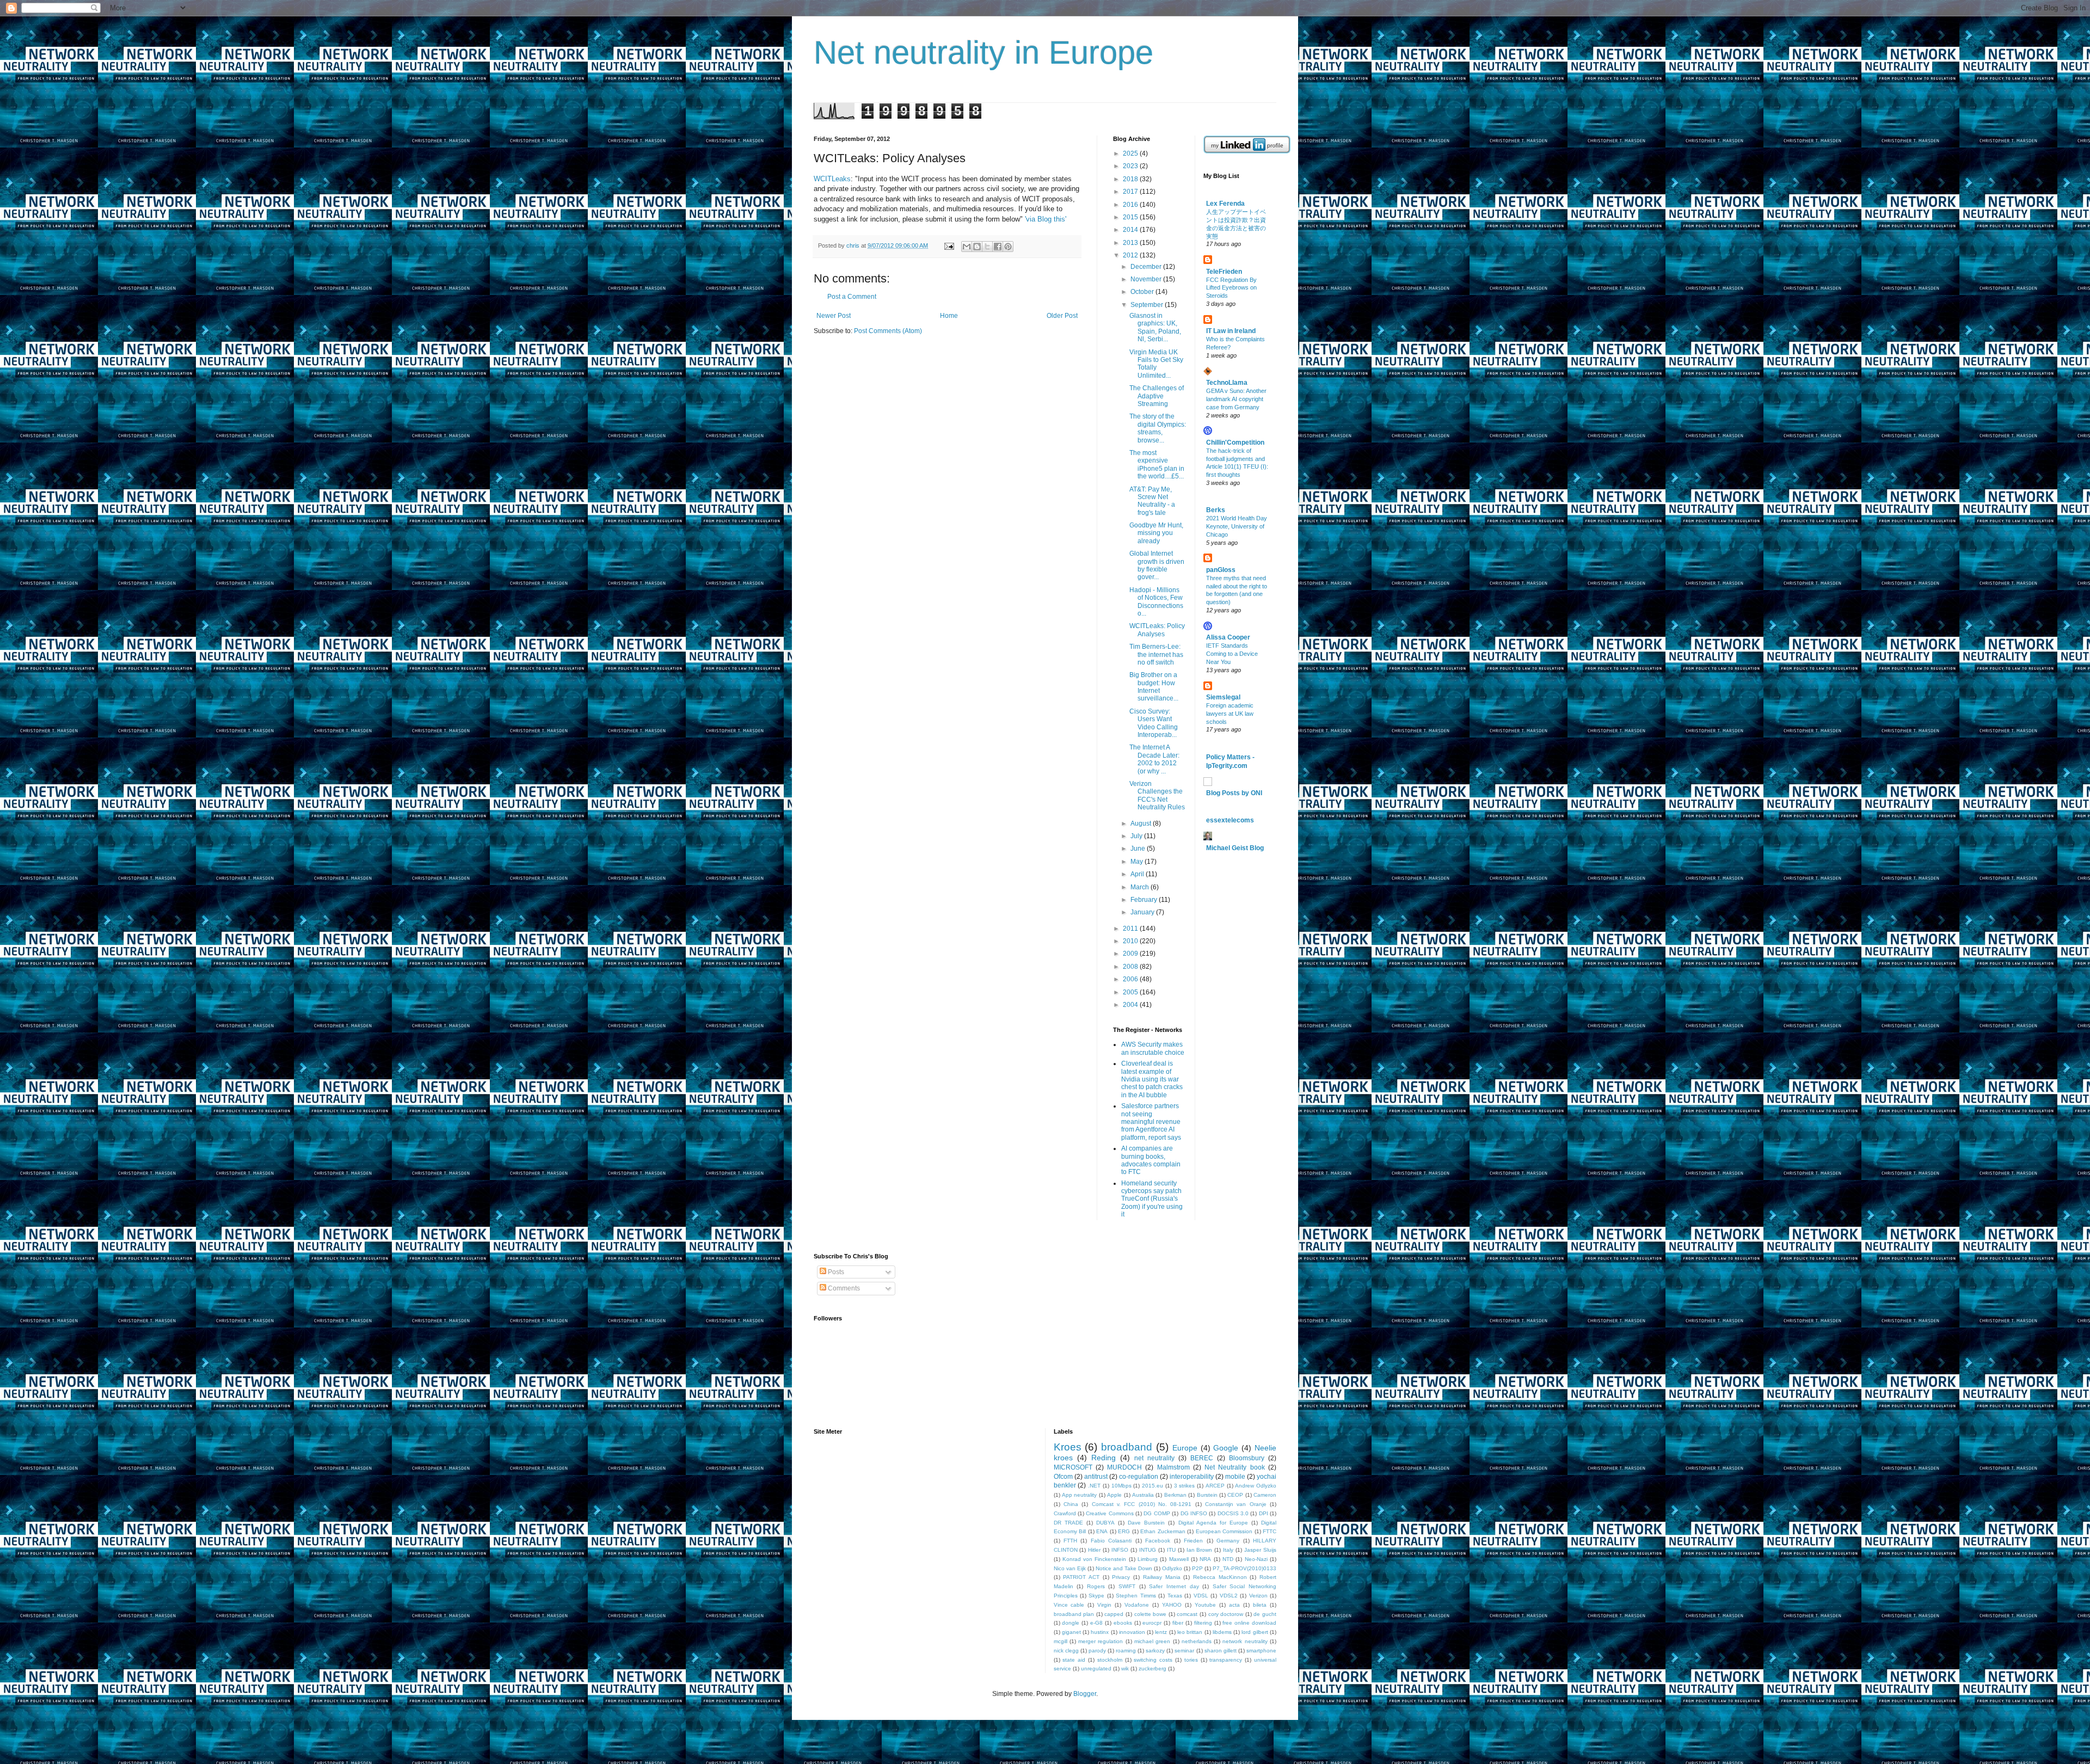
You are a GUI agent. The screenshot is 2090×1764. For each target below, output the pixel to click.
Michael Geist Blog (1235, 848)
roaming (1126, 1651)
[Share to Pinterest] (1008, 247)
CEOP (1235, 1495)
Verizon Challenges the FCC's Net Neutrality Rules (1157, 795)
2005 (1131, 992)
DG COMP (1157, 1513)
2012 (1131, 255)
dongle (1071, 1623)
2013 (1131, 243)
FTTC (1270, 1531)
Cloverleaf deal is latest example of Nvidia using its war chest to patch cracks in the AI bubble (1152, 1079)
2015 (1131, 217)
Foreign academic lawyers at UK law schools (1230, 714)
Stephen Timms (1136, 1596)
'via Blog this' (1046, 219)
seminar (1184, 1651)
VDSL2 (1229, 1596)
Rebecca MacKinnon (1220, 1577)
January (1143, 912)
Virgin (1104, 1605)
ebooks (1123, 1623)
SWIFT (1127, 1586)
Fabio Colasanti (1111, 1541)
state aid (1074, 1660)
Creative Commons (1109, 1513)
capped (1114, 1614)
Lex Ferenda (1225, 204)
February (1145, 900)
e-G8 (1096, 1623)
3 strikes (1185, 1486)
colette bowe (1151, 1614)
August (1142, 823)
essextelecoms (1230, 820)
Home (949, 316)
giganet (1071, 1632)
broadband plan (1074, 1614)
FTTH (1070, 1541)
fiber (1178, 1623)
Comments (843, 1288)
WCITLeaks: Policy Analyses (1157, 630)
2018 (1131, 179)
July (1137, 836)
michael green (1152, 1641)
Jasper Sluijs (1260, 1550)
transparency (1226, 1660)
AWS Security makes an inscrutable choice (1153, 1048)
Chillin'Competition (1235, 442)
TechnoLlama (1227, 383)
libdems (1222, 1632)
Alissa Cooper (1228, 637)
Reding (1104, 1458)
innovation (1132, 1632)
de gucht (1265, 1614)
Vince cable (1069, 1605)
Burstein (1207, 1495)
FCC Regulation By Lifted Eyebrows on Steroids (1231, 288)
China (1071, 1504)
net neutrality (1154, 1458)
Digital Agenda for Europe (1213, 1523)
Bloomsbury (1247, 1458)
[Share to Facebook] (998, 247)
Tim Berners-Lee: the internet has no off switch (1156, 654)
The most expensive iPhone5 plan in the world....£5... (1157, 465)
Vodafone (1137, 1605)
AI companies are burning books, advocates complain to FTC (1151, 1160)
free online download (1249, 1623)
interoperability (1192, 1477)
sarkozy (1155, 1651)
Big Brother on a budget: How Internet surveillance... (1154, 687)
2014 (1131, 230)
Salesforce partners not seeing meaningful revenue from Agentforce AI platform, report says (1151, 1122)
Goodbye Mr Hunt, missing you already (1156, 533)
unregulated (1096, 1668)
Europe (1185, 1448)
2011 (1131, 929)
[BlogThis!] (977, 247)
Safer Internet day (1174, 1586)
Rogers (1096, 1586)
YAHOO (1172, 1605)
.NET (1094, 1486)
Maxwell (1179, 1559)
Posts (835, 1272)
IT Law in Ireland (1231, 331)
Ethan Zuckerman (1163, 1531)
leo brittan (1190, 1632)
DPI (1264, 1513)
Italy (1228, 1550)
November (1147, 279)
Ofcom (1063, 1477)
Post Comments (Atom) (888, 331)
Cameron (1265, 1495)
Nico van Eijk (1070, 1568)
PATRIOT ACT (1081, 1577)
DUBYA (1105, 1523)
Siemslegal (1223, 697)
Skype (1096, 1596)
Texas (1175, 1596)
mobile (1235, 1477)
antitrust (1096, 1477)
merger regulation (1101, 1641)
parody (1097, 1651)
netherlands (1197, 1641)
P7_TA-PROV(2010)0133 (1244, 1568)
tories (1191, 1660)
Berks (1216, 510)
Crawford (1065, 1513)
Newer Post (834, 316)
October (1143, 292)
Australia (1143, 1495)
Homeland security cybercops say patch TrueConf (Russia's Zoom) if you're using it (1152, 1199)
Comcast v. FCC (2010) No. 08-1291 (1142, 1504)
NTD (1228, 1559)
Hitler (1094, 1550)
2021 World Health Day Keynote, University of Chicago (1237, 526)
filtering (1203, 1623)
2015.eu (1152, 1486)
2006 (1131, 979)
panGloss (1221, 570)
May (1138, 862)
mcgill (1061, 1641)
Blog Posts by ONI (1234, 793)
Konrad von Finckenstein (1095, 1559)
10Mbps (1121, 1486)
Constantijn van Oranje (1236, 1504)
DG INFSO (1194, 1513)
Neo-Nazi (1256, 1559)
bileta (1260, 1605)
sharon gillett (1221, 1651)
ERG (1124, 1531)
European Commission (1224, 1531)
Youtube (1205, 1605)
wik (1125, 1668)
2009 (1131, 954)
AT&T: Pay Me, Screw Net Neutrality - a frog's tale (1152, 501)
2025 (1131, 153)
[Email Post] (949, 245)
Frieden (1193, 1541)
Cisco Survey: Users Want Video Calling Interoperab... (1154, 723)
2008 (1131, 967)
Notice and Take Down (1124, 1568)
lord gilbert (1255, 1632)
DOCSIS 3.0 (1233, 1513)
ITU (1171, 1550)
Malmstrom (1173, 1467)
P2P (1197, 1568)
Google (1226, 1448)
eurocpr (1152, 1623)
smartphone (1261, 1651)
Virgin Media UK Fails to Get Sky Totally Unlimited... (1156, 364)
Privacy (1121, 1577)
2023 (1131, 166)
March (1141, 887)
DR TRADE (1068, 1523)
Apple (1114, 1495)
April (1138, 874)
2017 (1131, 192)
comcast (1187, 1614)
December (1147, 267)
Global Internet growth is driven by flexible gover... (1157, 565)
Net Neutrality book (1235, 1467)
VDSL (1201, 1596)
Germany (1228, 1541)
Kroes (1068, 1447)
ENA (1102, 1531)
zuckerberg (1152, 1668)
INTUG (1148, 1550)
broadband (1127, 1447)
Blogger (1085, 1694)
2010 (1131, 941)
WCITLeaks (832, 179)
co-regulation (1139, 1477)
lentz (1161, 1632)
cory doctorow (1226, 1614)
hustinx (1100, 1632)
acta (1234, 1605)
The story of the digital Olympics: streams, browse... (1158, 428)
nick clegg (1066, 1651)
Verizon (1258, 1596)
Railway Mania (1162, 1577)
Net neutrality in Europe (983, 53)
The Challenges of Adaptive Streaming (1157, 396)
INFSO (1120, 1550)
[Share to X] (987, 247)
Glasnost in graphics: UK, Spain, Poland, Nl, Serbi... (1155, 327)
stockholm (1110, 1660)
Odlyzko (1172, 1568)
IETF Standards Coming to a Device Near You (1232, 654)
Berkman (1175, 1495)
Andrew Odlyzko (1256, 1486)
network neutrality (1245, 1641)
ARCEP (1215, 1486)
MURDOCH (1124, 1467)
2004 (1131, 1005)
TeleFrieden (1224, 272)
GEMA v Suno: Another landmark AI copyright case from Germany (1236, 399)
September (1148, 305)
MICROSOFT (1073, 1467)
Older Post (1062, 316)
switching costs (1153, 1660)
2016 (1131, 205)
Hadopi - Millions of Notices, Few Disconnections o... (1156, 602)
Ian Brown (1200, 1550)
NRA (1205, 1559)
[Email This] (967, 247)
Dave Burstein (1146, 1523)
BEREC (1202, 1458)
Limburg (1148, 1559)
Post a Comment (852, 297)
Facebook (1158, 1541)
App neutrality (1079, 1495)
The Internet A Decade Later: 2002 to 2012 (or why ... (1154, 759)
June (1139, 849)
